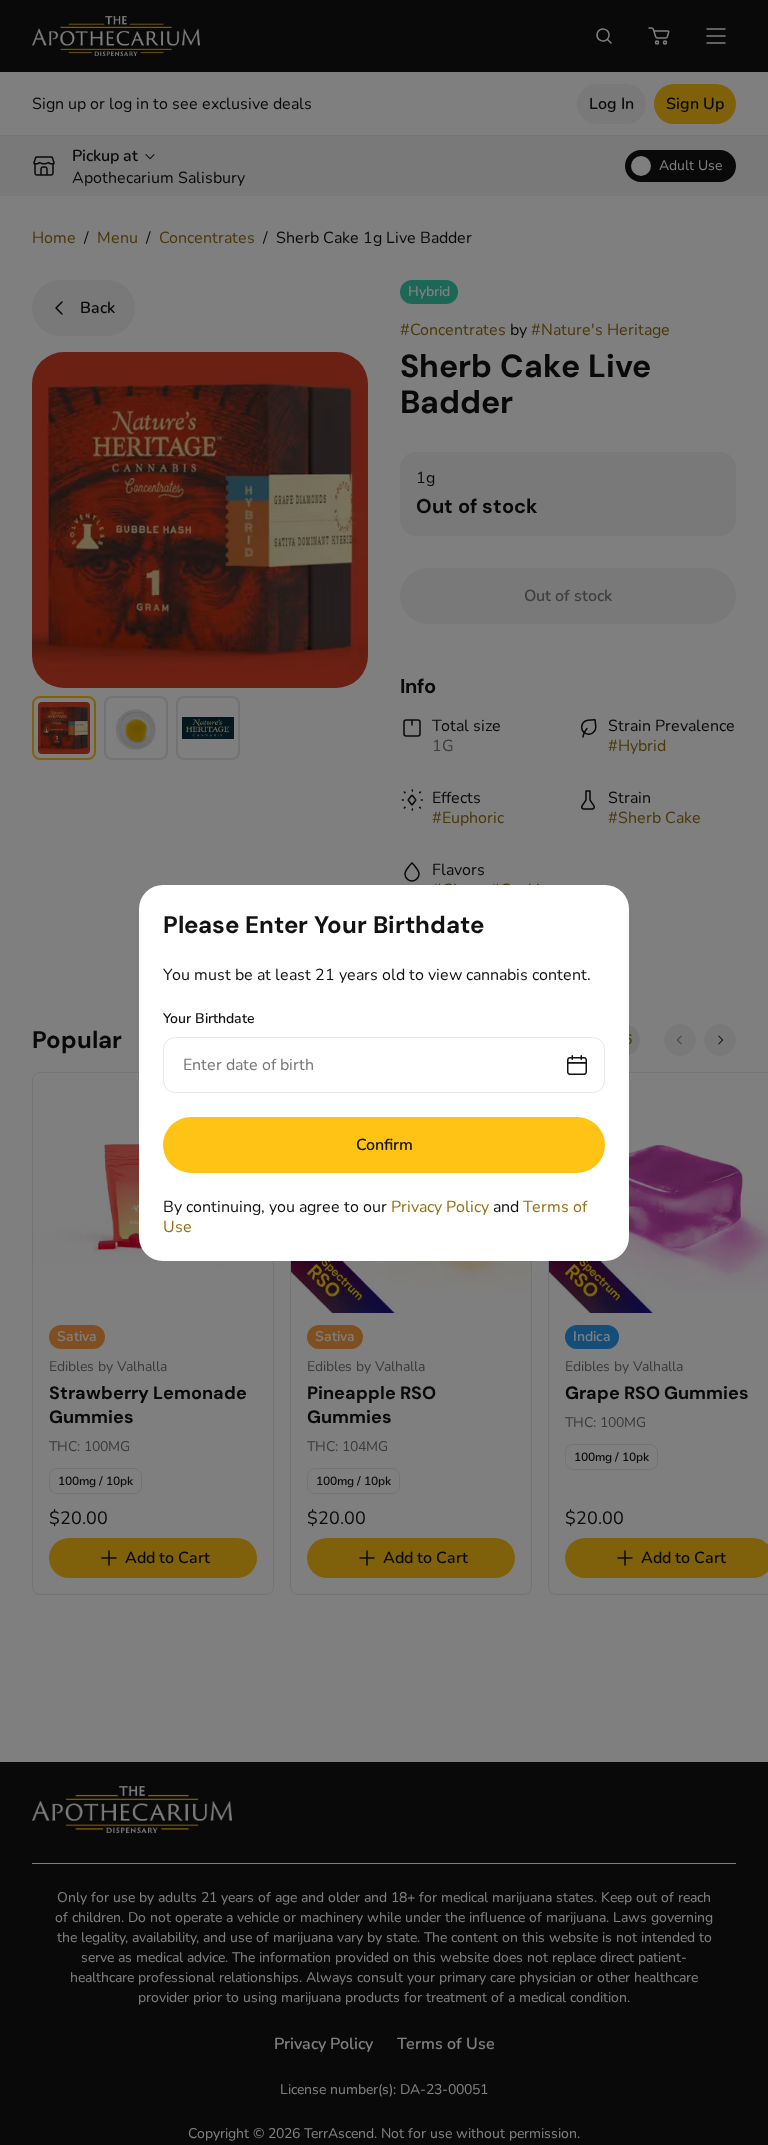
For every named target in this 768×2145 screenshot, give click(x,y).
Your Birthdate (209, 1018)
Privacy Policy (440, 1207)
